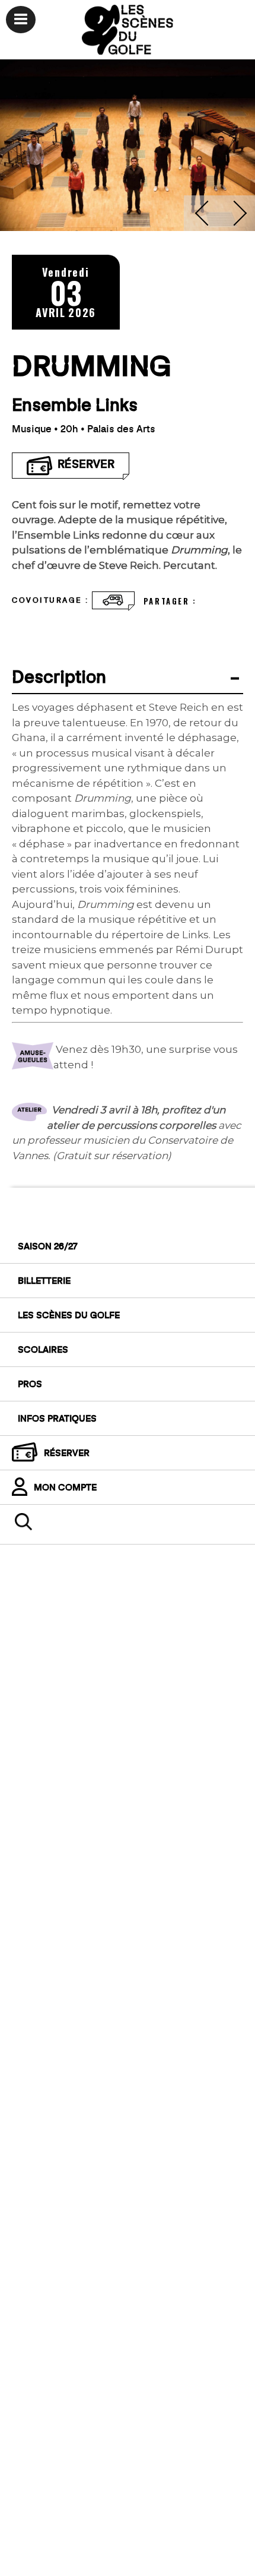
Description (59, 676)
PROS (30, 1384)
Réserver (67, 1452)
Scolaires (43, 1349)
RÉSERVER (84, 463)
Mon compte (65, 1487)
